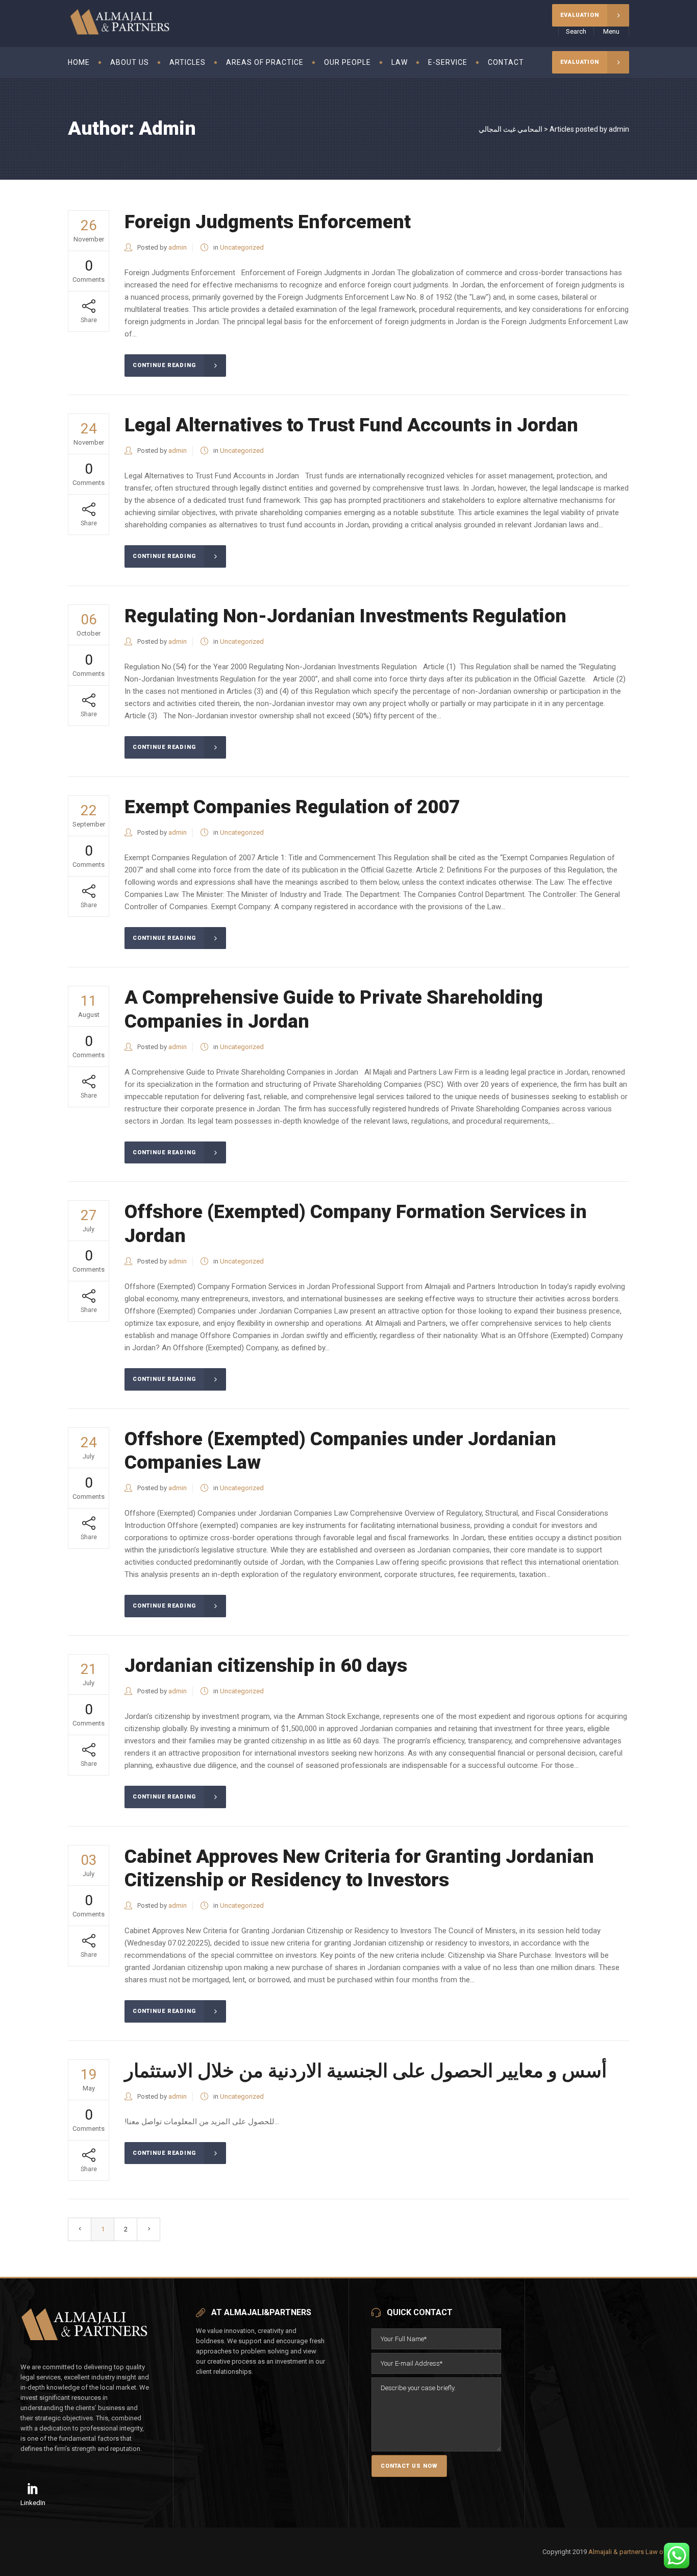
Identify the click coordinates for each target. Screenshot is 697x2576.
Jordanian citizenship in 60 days (266, 1666)
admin (178, 247)
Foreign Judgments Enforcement (268, 222)
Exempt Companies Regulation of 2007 (292, 807)
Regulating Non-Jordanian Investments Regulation (345, 616)
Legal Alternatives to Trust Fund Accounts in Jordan (351, 425)
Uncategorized (242, 247)
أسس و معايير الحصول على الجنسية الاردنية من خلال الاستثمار (366, 2071)
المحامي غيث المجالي (511, 129)
